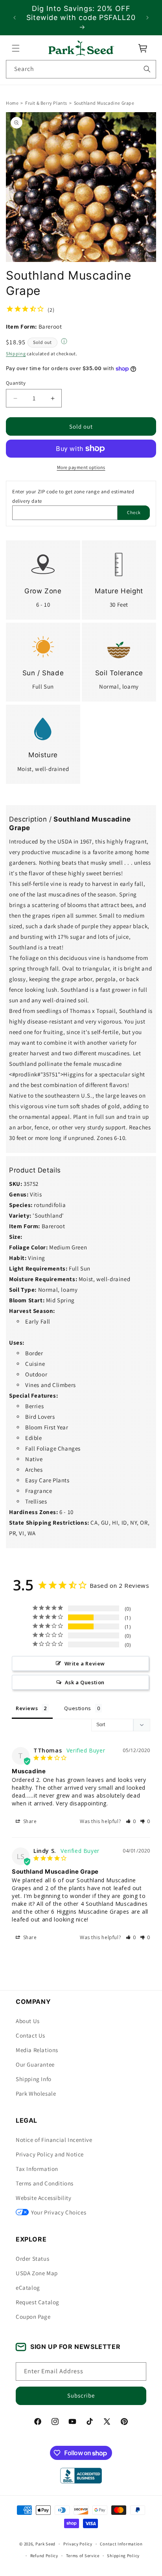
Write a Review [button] (85, 1663)
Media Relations (37, 2050)
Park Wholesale (36, 2093)
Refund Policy (44, 2556)
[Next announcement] (147, 18)
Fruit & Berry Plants (46, 103)
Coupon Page (33, 2317)
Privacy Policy (78, 2544)
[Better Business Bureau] (81, 2476)
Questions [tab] (77, 1708)
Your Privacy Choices (59, 2212)
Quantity (16, 383)
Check (134, 513)
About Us (28, 2021)
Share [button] (29, 1821)
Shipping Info (34, 2079)
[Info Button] (64, 342)
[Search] (147, 69)
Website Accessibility (44, 2198)
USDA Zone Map (37, 2273)
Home (12, 103)
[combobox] (81, 69)
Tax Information (37, 2169)
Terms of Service (83, 2556)
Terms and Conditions (45, 2183)
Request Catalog (38, 2302)
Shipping (16, 354)
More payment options (81, 468)
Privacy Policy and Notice (50, 2154)
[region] (81, 18)
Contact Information (121, 2544)
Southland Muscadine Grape (104, 103)
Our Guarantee (35, 2064)
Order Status (32, 2259)
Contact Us (30, 2035)
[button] (16, 48)
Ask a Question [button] (85, 1682)
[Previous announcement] (15, 18)
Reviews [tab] (27, 1708)
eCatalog (28, 2288)
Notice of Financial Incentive (54, 2140)
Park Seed (45, 2544)
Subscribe (81, 2395)
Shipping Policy (123, 2556)
